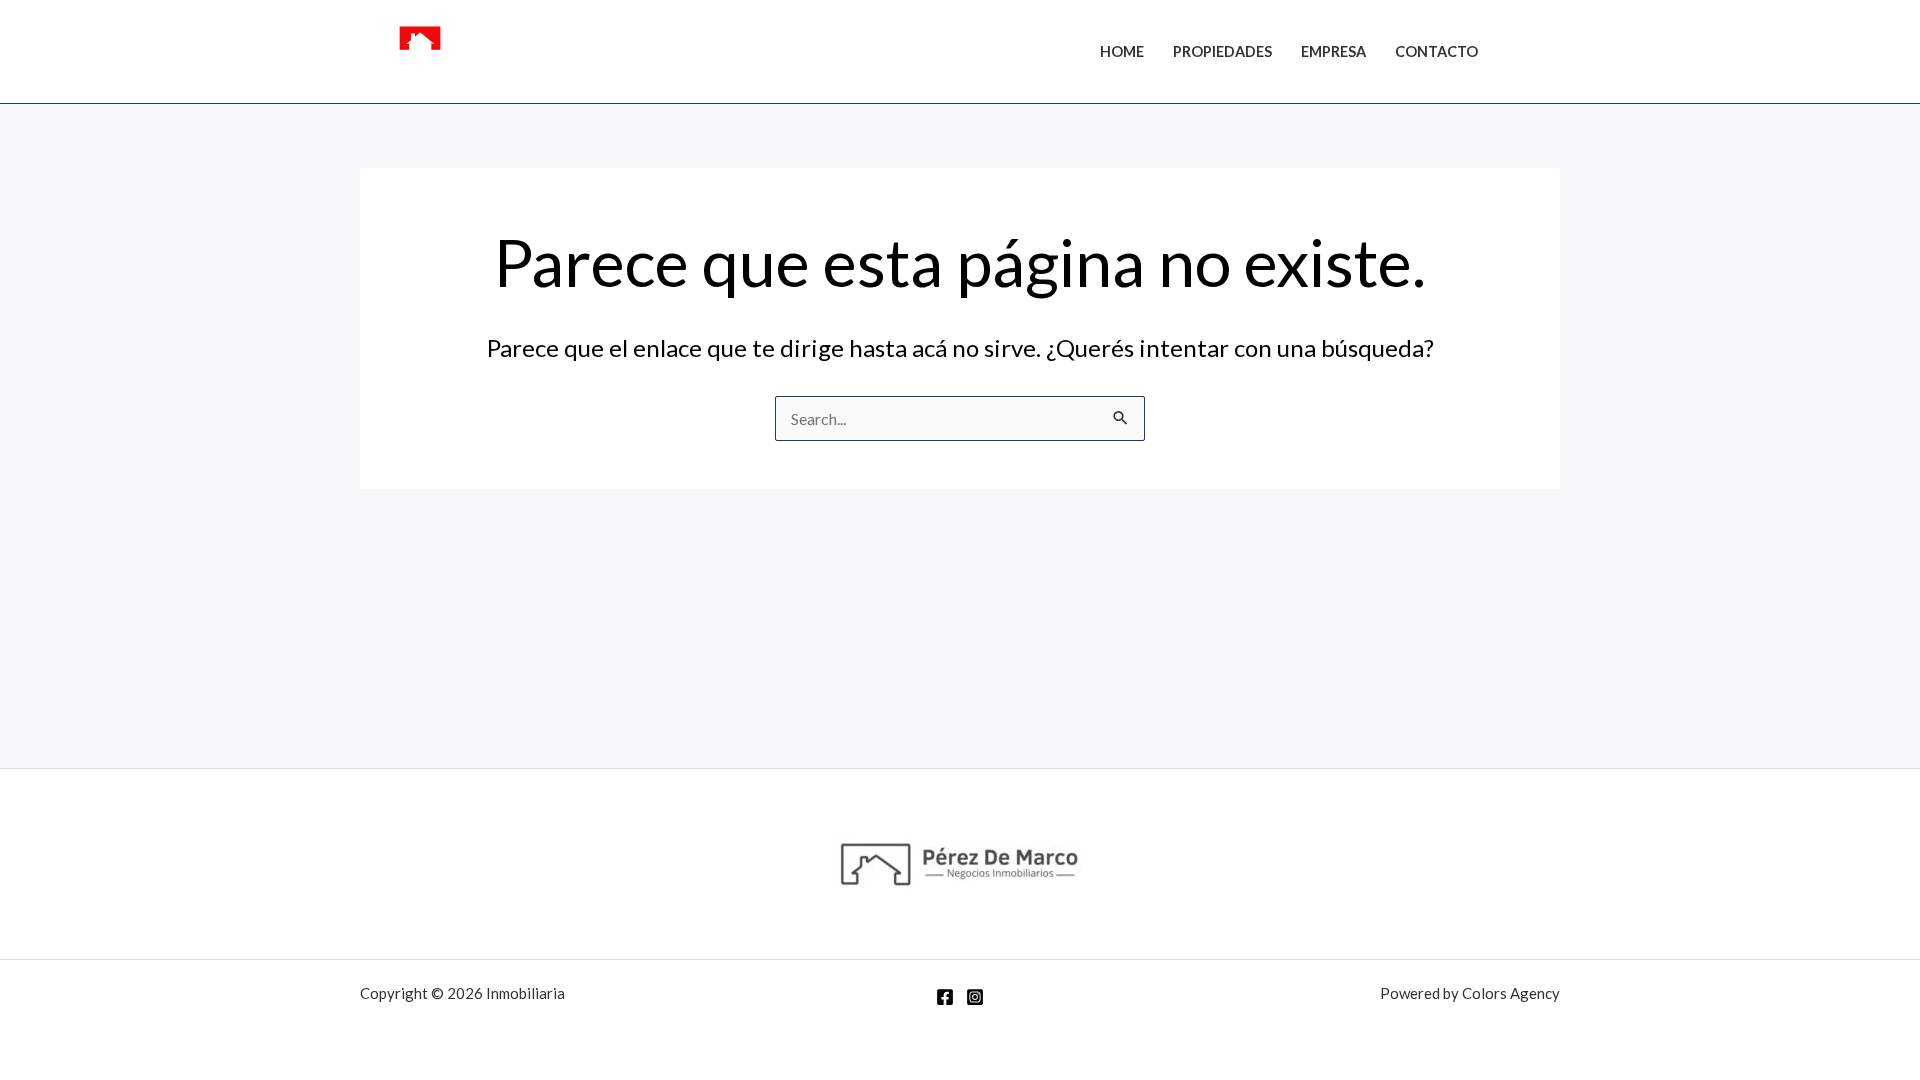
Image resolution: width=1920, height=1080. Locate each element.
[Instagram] (1551, 54)
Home (1122, 51)
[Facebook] (1521, 54)
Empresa (1333, 51)
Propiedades (1222, 51)
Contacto (1436, 51)
